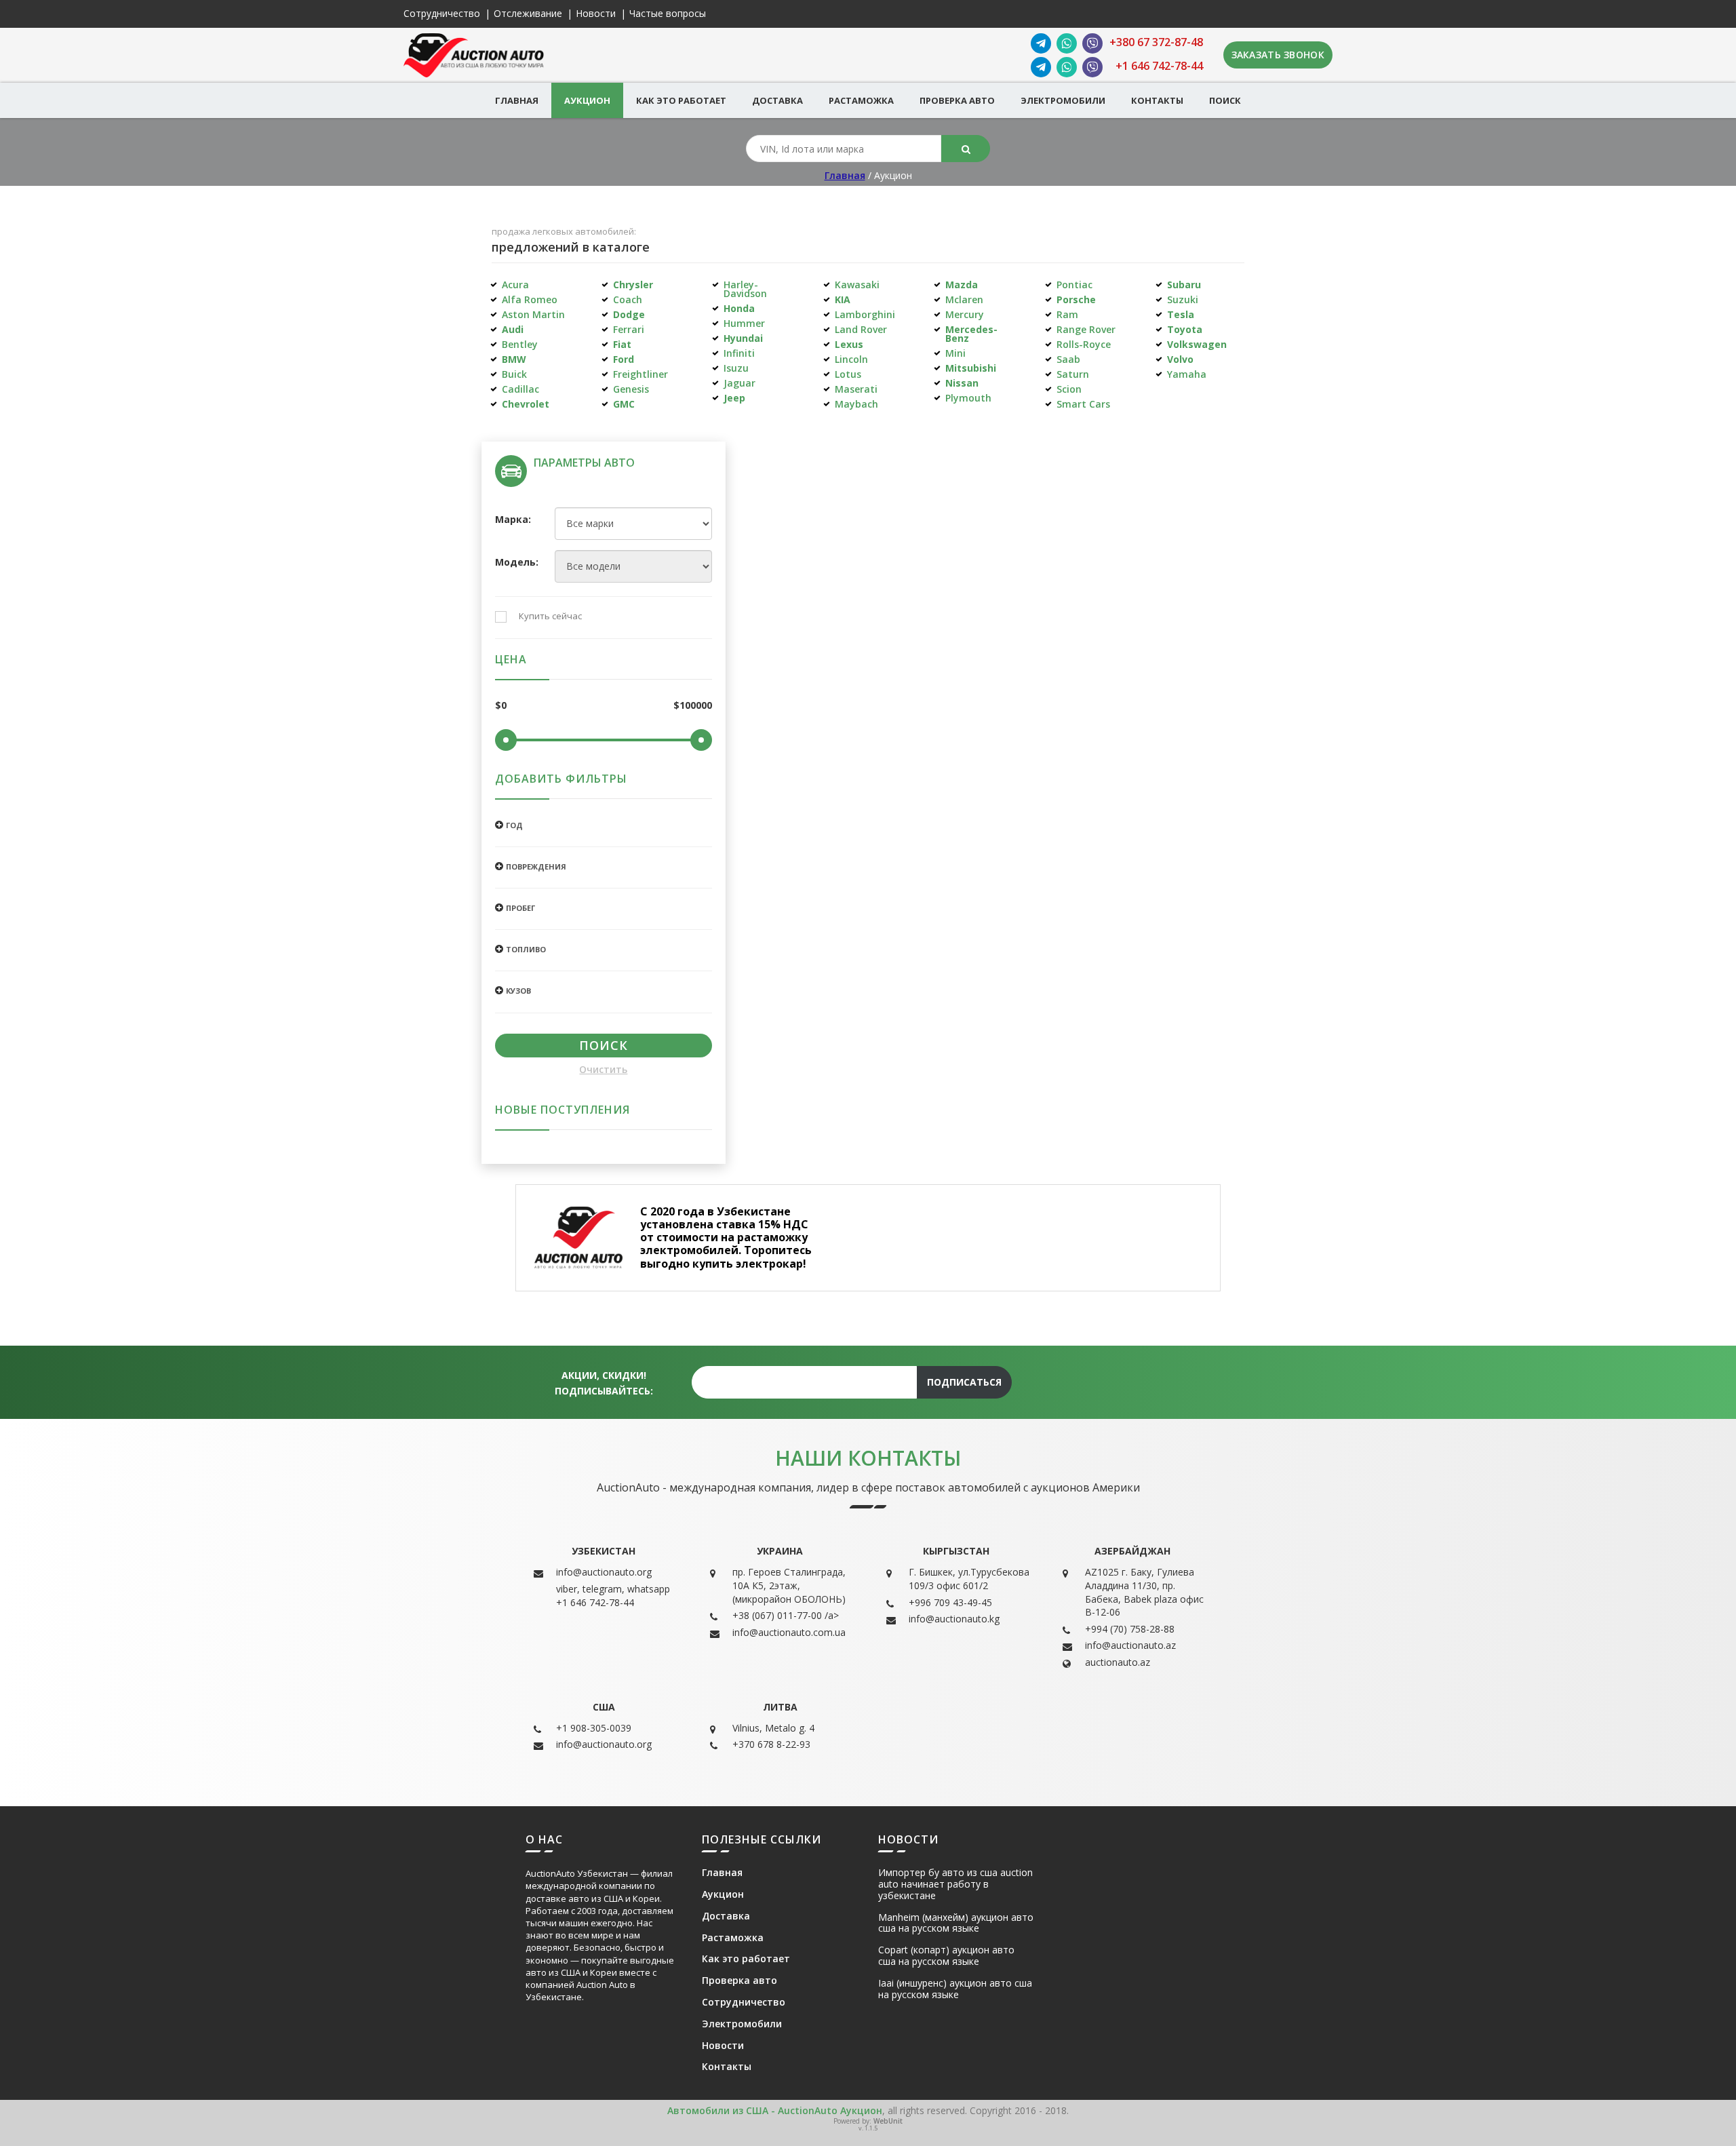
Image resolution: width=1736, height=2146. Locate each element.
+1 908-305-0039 (594, 1728)
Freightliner (640, 374)
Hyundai (743, 338)
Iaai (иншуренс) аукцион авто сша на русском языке (955, 1989)
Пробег (520, 908)
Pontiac (1074, 285)
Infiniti (739, 353)
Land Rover (861, 329)
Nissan (962, 383)
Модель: (515, 563)
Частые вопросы (668, 14)
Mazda (962, 285)
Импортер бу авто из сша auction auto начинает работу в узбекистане (955, 1884)
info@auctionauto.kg (954, 1619)
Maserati (856, 389)
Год (514, 825)
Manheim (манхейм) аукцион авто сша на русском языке (956, 1924)
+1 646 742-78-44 (1159, 66)
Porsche (1076, 299)
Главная (517, 100)
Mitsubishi (971, 368)
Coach (628, 299)
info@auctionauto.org (604, 1572)
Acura (515, 285)
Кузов (518, 991)
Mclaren (964, 299)
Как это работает (681, 100)
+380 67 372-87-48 (1156, 42)
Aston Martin (533, 314)
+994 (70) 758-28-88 (1130, 1629)
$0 (501, 706)
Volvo (1180, 359)
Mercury (965, 314)
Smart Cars (1083, 404)
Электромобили (1063, 100)
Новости (596, 14)
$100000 (693, 706)
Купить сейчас (550, 617)
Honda (739, 308)
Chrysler (633, 285)
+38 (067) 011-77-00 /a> (786, 1615)
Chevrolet (526, 404)
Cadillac (520, 389)
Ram (1067, 314)
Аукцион (587, 100)
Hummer (744, 323)
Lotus (848, 374)
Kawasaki (857, 285)
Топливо (526, 949)
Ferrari (629, 329)
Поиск (1225, 100)
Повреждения (536, 866)
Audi (513, 329)
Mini (955, 353)
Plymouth (968, 398)
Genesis (631, 389)
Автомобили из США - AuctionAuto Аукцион (775, 2110)
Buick (514, 374)
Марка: (513, 520)
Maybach (856, 404)
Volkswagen (1197, 344)
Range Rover (1086, 329)
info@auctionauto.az (1130, 1645)
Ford (624, 359)
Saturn (1073, 374)
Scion (1069, 389)
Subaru (1184, 285)
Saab (1068, 359)
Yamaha (1187, 374)
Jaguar (739, 383)
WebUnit (888, 2121)
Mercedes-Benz (971, 334)
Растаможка (861, 100)
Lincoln (851, 359)
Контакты (1157, 100)
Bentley (520, 344)
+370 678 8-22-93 (771, 1744)
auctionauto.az (1118, 1662)
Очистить (603, 1070)
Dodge (629, 314)
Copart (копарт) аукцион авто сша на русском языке (946, 1956)
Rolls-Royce (1084, 344)
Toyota (1185, 329)
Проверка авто (957, 100)
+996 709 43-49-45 (950, 1602)
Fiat (622, 344)
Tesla (1181, 314)
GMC (624, 404)
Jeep (734, 398)
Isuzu (736, 368)
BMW (514, 359)
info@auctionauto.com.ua (789, 1632)
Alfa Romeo (530, 299)
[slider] (506, 740)
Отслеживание (528, 14)
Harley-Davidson (745, 289)
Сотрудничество (442, 14)
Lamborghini (865, 314)
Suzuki (1183, 299)
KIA (843, 299)
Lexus (849, 344)
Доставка (777, 100)
